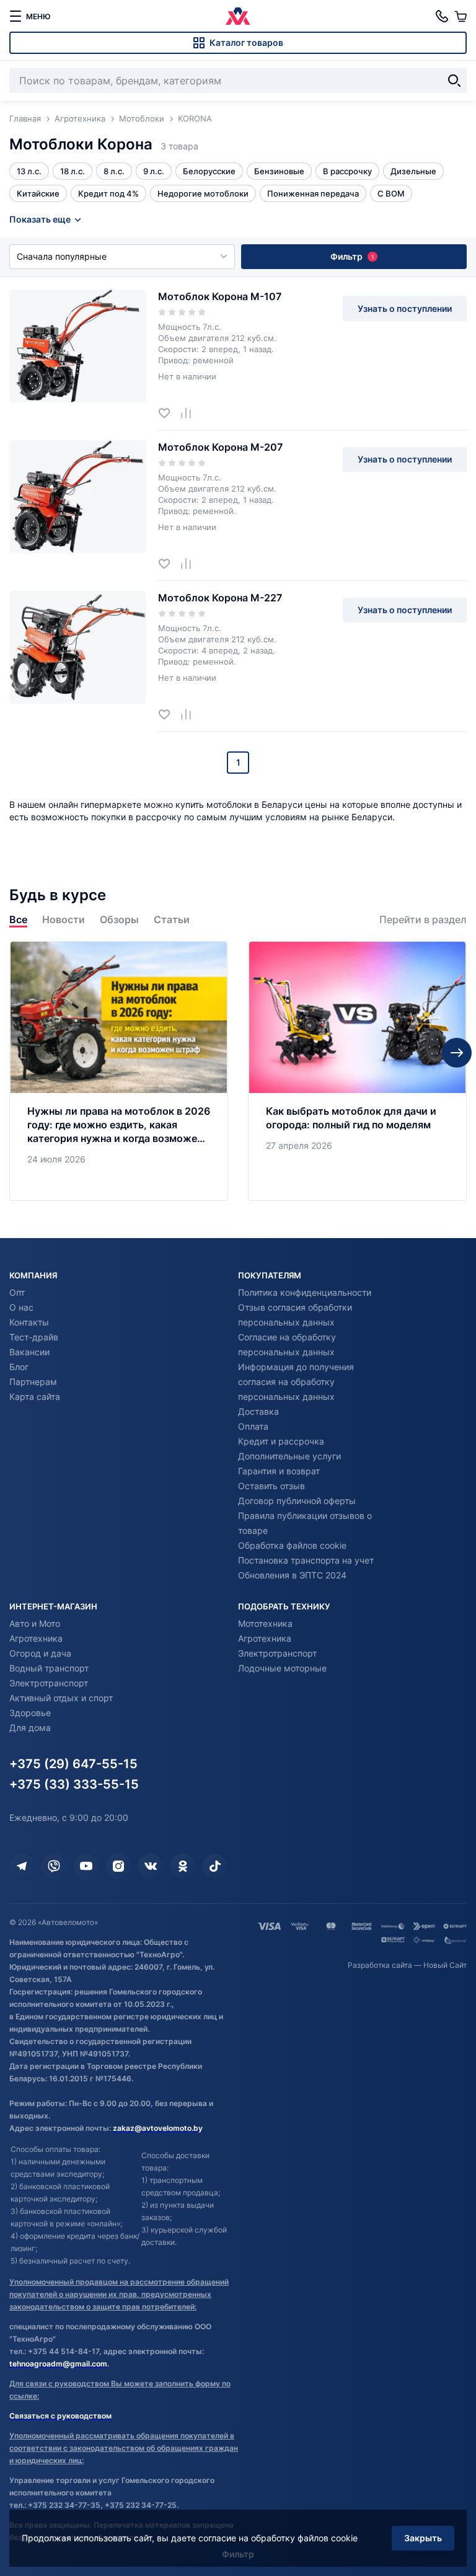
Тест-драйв (34, 1337)
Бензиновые (279, 171)
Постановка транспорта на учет (306, 1560)
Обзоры (119, 920)
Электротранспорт (49, 1683)
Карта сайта (35, 1396)
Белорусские (209, 171)
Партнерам (33, 1382)
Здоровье (30, 1713)
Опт (17, 1292)
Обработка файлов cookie (292, 1545)
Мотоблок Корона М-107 (220, 296)
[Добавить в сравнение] (191, 413)
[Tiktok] (215, 1866)
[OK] (183, 1866)
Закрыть (423, 2538)
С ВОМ (391, 193)
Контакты (29, 1322)
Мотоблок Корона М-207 (220, 447)
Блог (19, 1367)
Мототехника (265, 1623)
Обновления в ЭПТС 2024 (292, 1575)
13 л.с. (29, 171)
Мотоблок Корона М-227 (220, 598)
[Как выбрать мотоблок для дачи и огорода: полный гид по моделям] (357, 1071)
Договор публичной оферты (297, 1501)
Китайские (38, 193)
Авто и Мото (35, 1623)
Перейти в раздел (423, 920)
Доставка (258, 1411)
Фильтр (352, 256)
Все (18, 920)
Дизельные (413, 171)
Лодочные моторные (282, 1668)
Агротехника (36, 1638)
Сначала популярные (62, 256)
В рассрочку (347, 171)
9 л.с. (154, 171)
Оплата (253, 1426)
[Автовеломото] (238, 16)
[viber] (54, 1866)
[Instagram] (118, 1866)
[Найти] (454, 81)
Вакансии (29, 1352)
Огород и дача (40, 1653)
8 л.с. (114, 171)
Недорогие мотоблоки (203, 193)
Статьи (172, 920)
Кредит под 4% (108, 193)
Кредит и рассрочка (281, 1441)
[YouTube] (86, 1866)
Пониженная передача (313, 193)
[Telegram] (22, 1866)
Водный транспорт (49, 1668)
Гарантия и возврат (279, 1471)
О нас (21, 1307)
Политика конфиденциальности (305, 1292)
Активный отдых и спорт (61, 1698)
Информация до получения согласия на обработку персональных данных (296, 1382)
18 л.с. (73, 171)
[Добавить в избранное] (169, 413)
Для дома (30, 1728)
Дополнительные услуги (289, 1456)
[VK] (151, 1866)
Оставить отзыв (271, 1486)
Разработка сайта (380, 1965)
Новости (64, 920)
